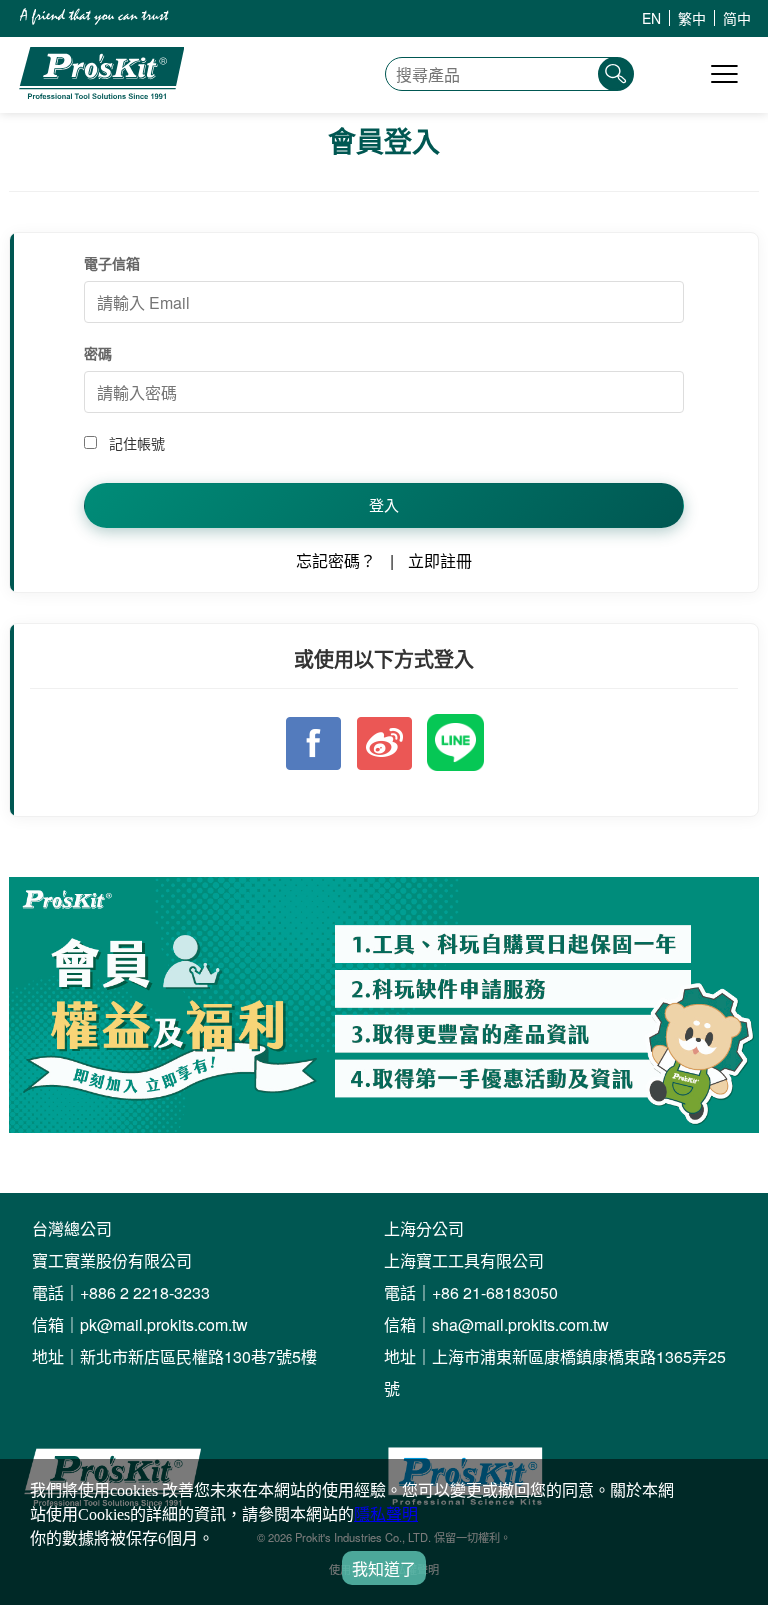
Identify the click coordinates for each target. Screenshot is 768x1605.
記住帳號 (135, 443)
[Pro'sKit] (101, 93)
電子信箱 (112, 263)
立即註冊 (440, 560)
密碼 (98, 353)
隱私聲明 (386, 1514)
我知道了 (384, 1569)
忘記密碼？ (336, 560)
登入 (384, 504)
